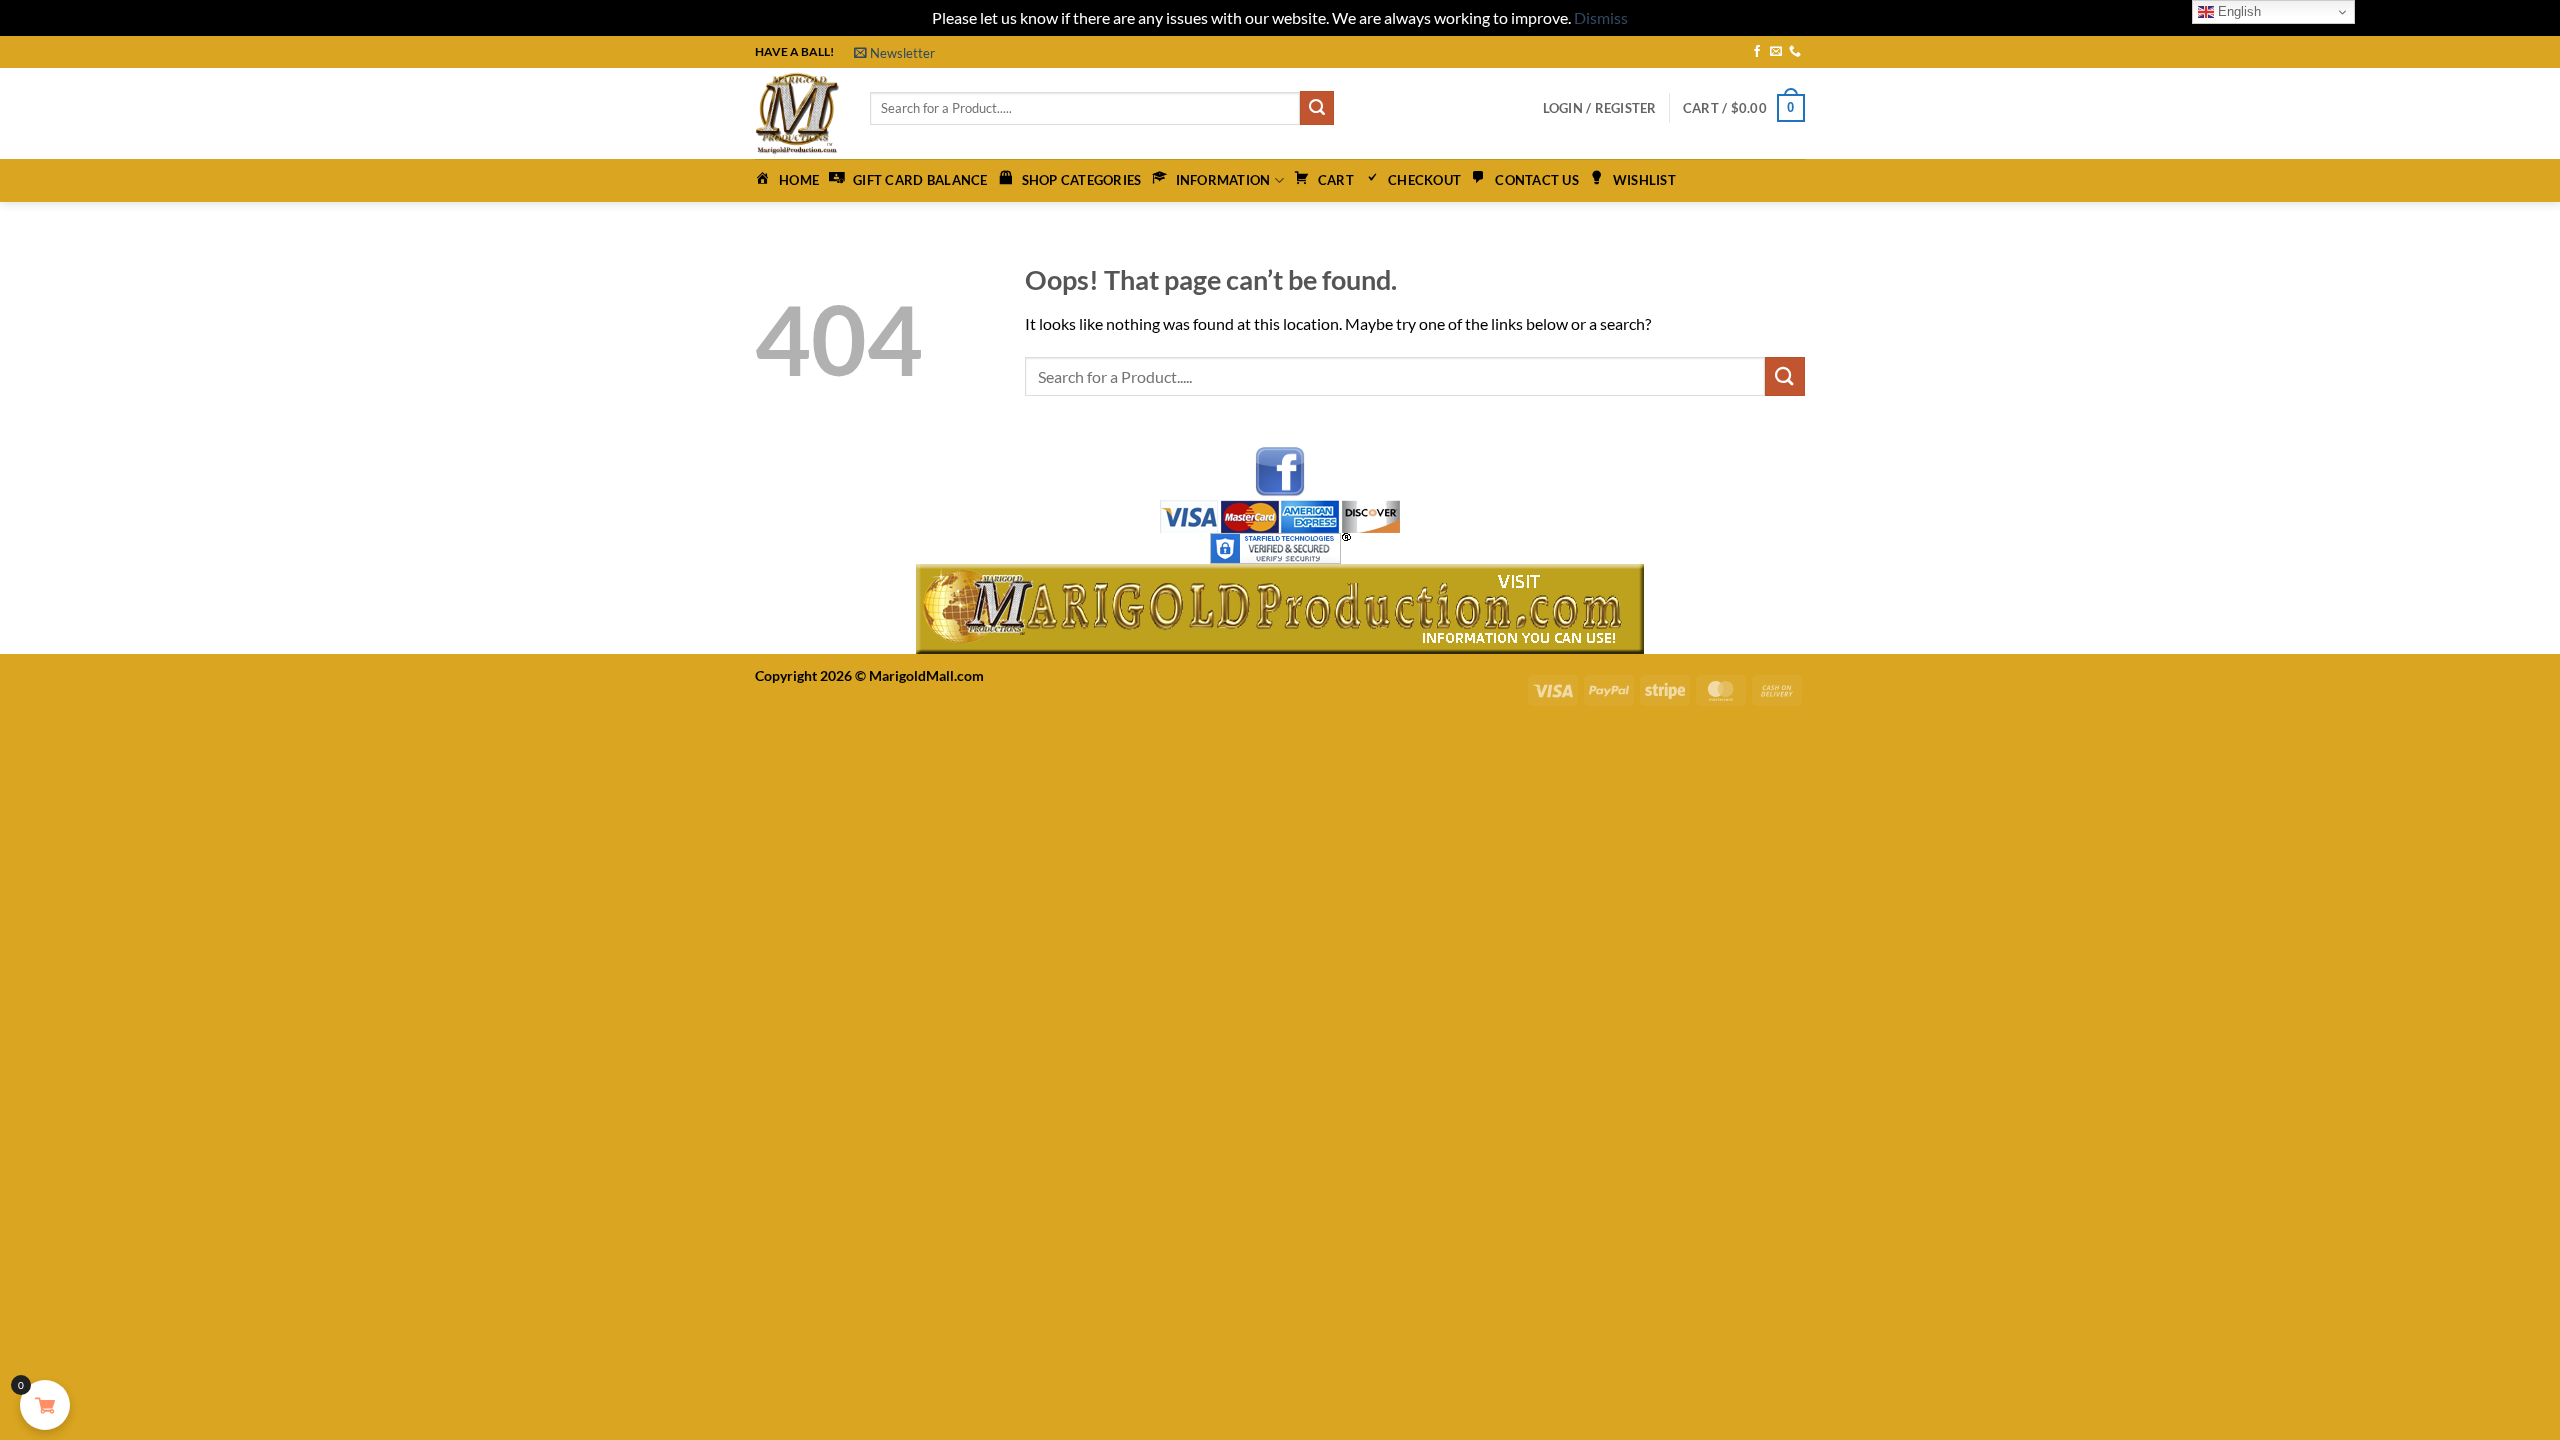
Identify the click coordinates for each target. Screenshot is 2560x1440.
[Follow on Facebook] (1757, 52)
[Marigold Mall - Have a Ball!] (797, 113)
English (2237, 11)
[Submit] (1317, 108)
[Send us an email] (1776, 52)
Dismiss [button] (1601, 17)
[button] (894, 53)
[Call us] (1795, 52)
